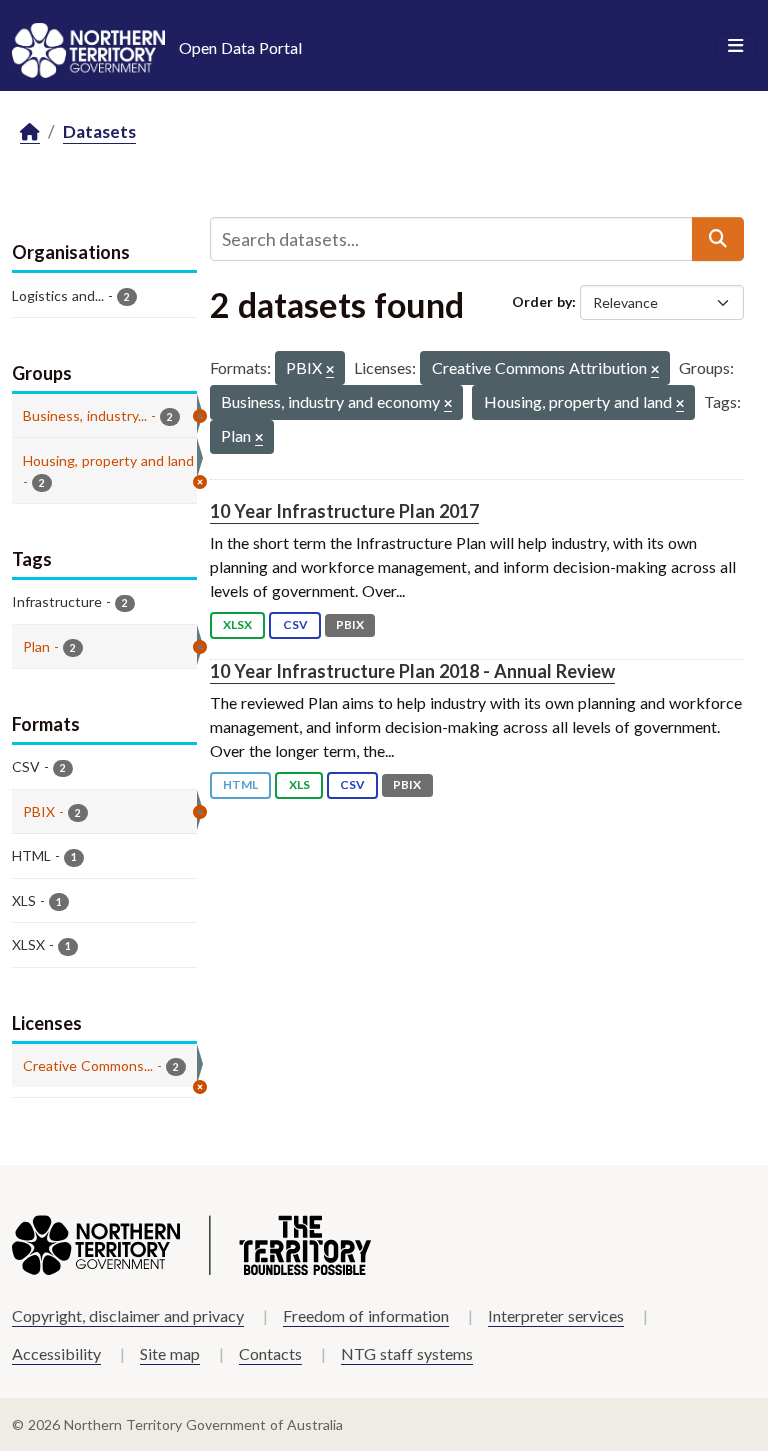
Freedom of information (366, 1315)
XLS (299, 784)
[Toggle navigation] (735, 46)
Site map (170, 1353)
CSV (295, 624)
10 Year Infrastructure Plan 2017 (344, 511)
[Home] (30, 132)
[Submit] (718, 239)
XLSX (237, 624)
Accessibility (56, 1353)
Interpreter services (556, 1315)
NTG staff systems (407, 1353)
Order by (542, 301)
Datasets (99, 131)
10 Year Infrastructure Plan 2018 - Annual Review (412, 671)
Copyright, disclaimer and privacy (128, 1315)
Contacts (270, 1353)
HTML (240, 784)
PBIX (350, 624)
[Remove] (330, 370)
